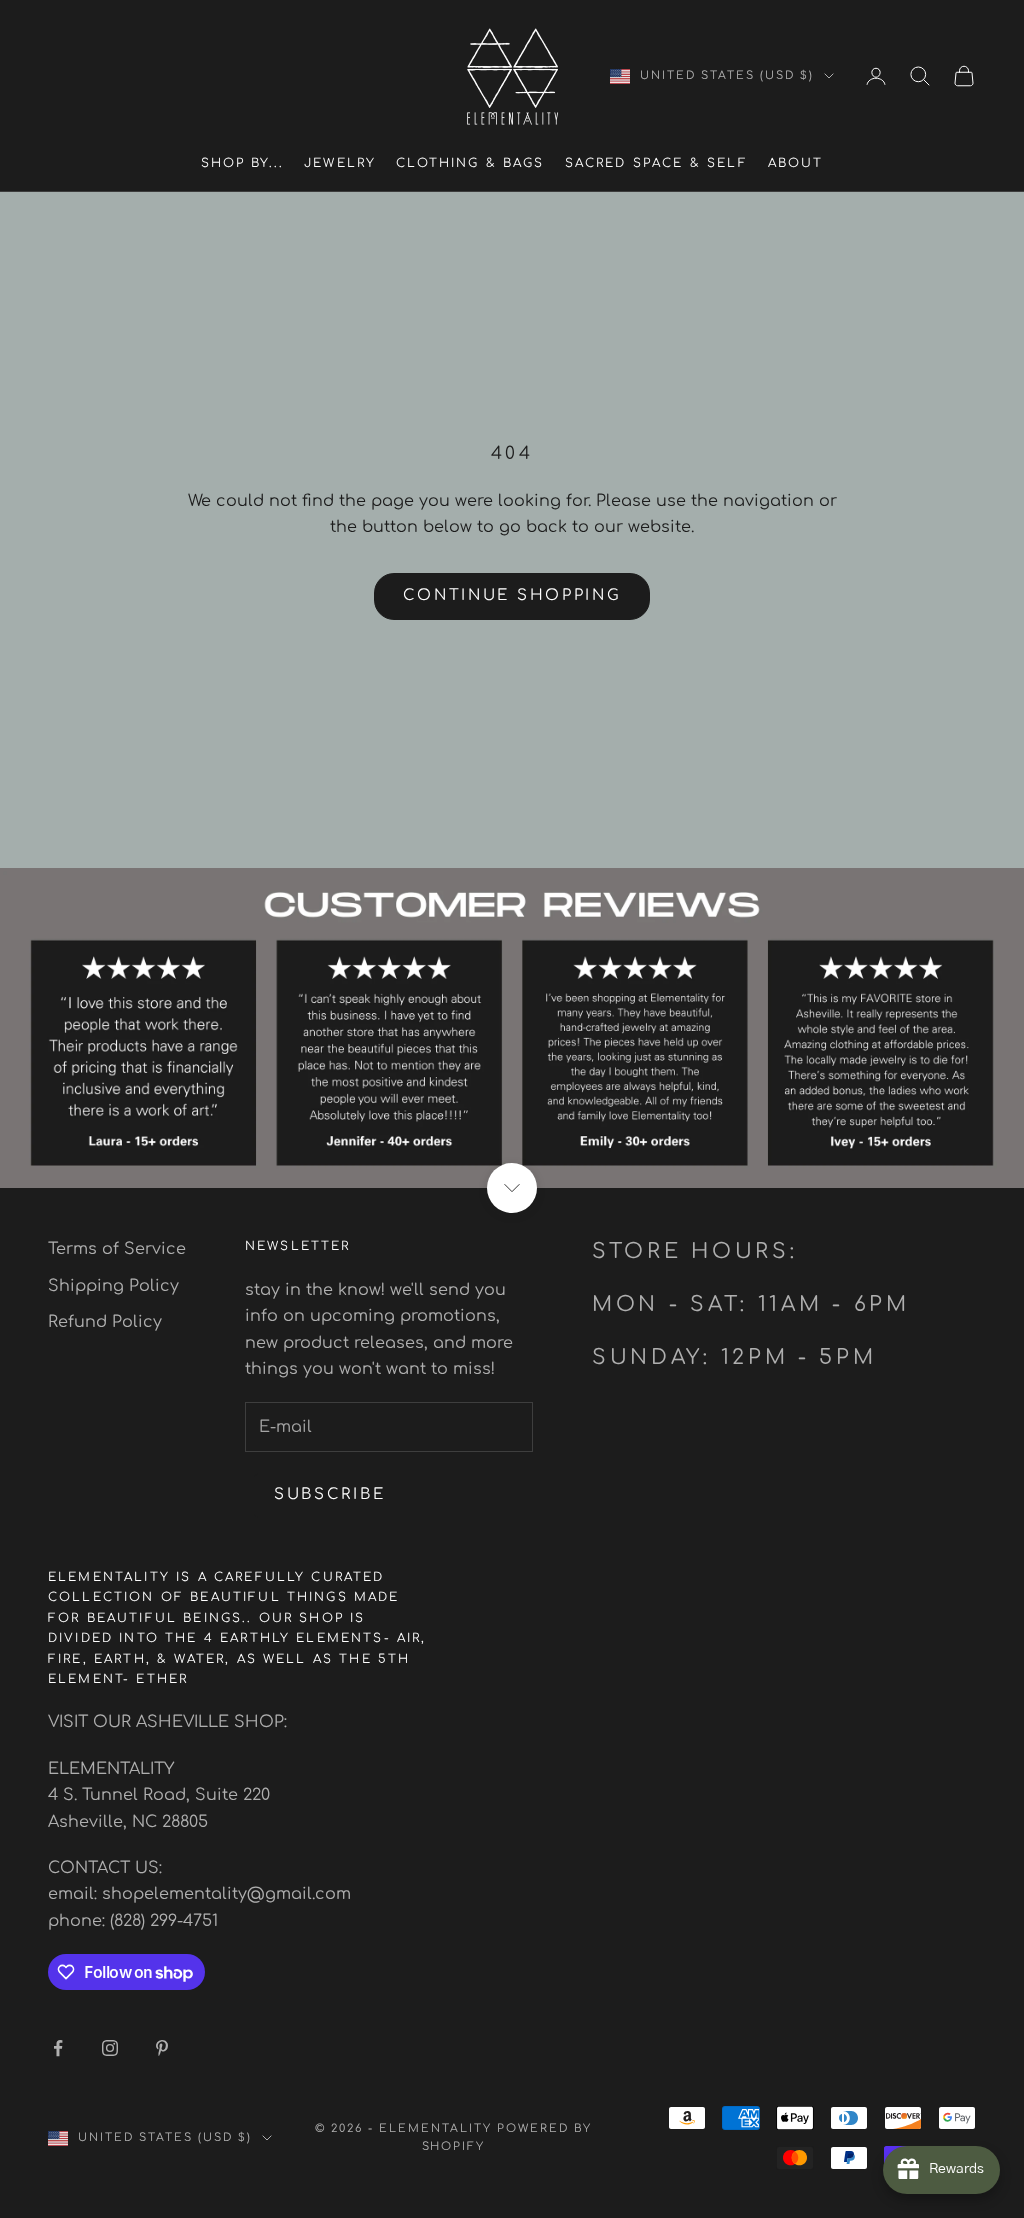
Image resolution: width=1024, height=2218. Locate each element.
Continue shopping (512, 595)
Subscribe (329, 1494)
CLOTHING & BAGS (470, 163)
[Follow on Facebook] (58, 2048)
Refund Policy (105, 1322)
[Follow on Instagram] (110, 2048)
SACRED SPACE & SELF (656, 163)
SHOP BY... (243, 163)
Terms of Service (117, 1249)
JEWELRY (340, 163)
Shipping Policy (113, 1286)
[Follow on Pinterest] (162, 2048)
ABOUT (796, 163)
